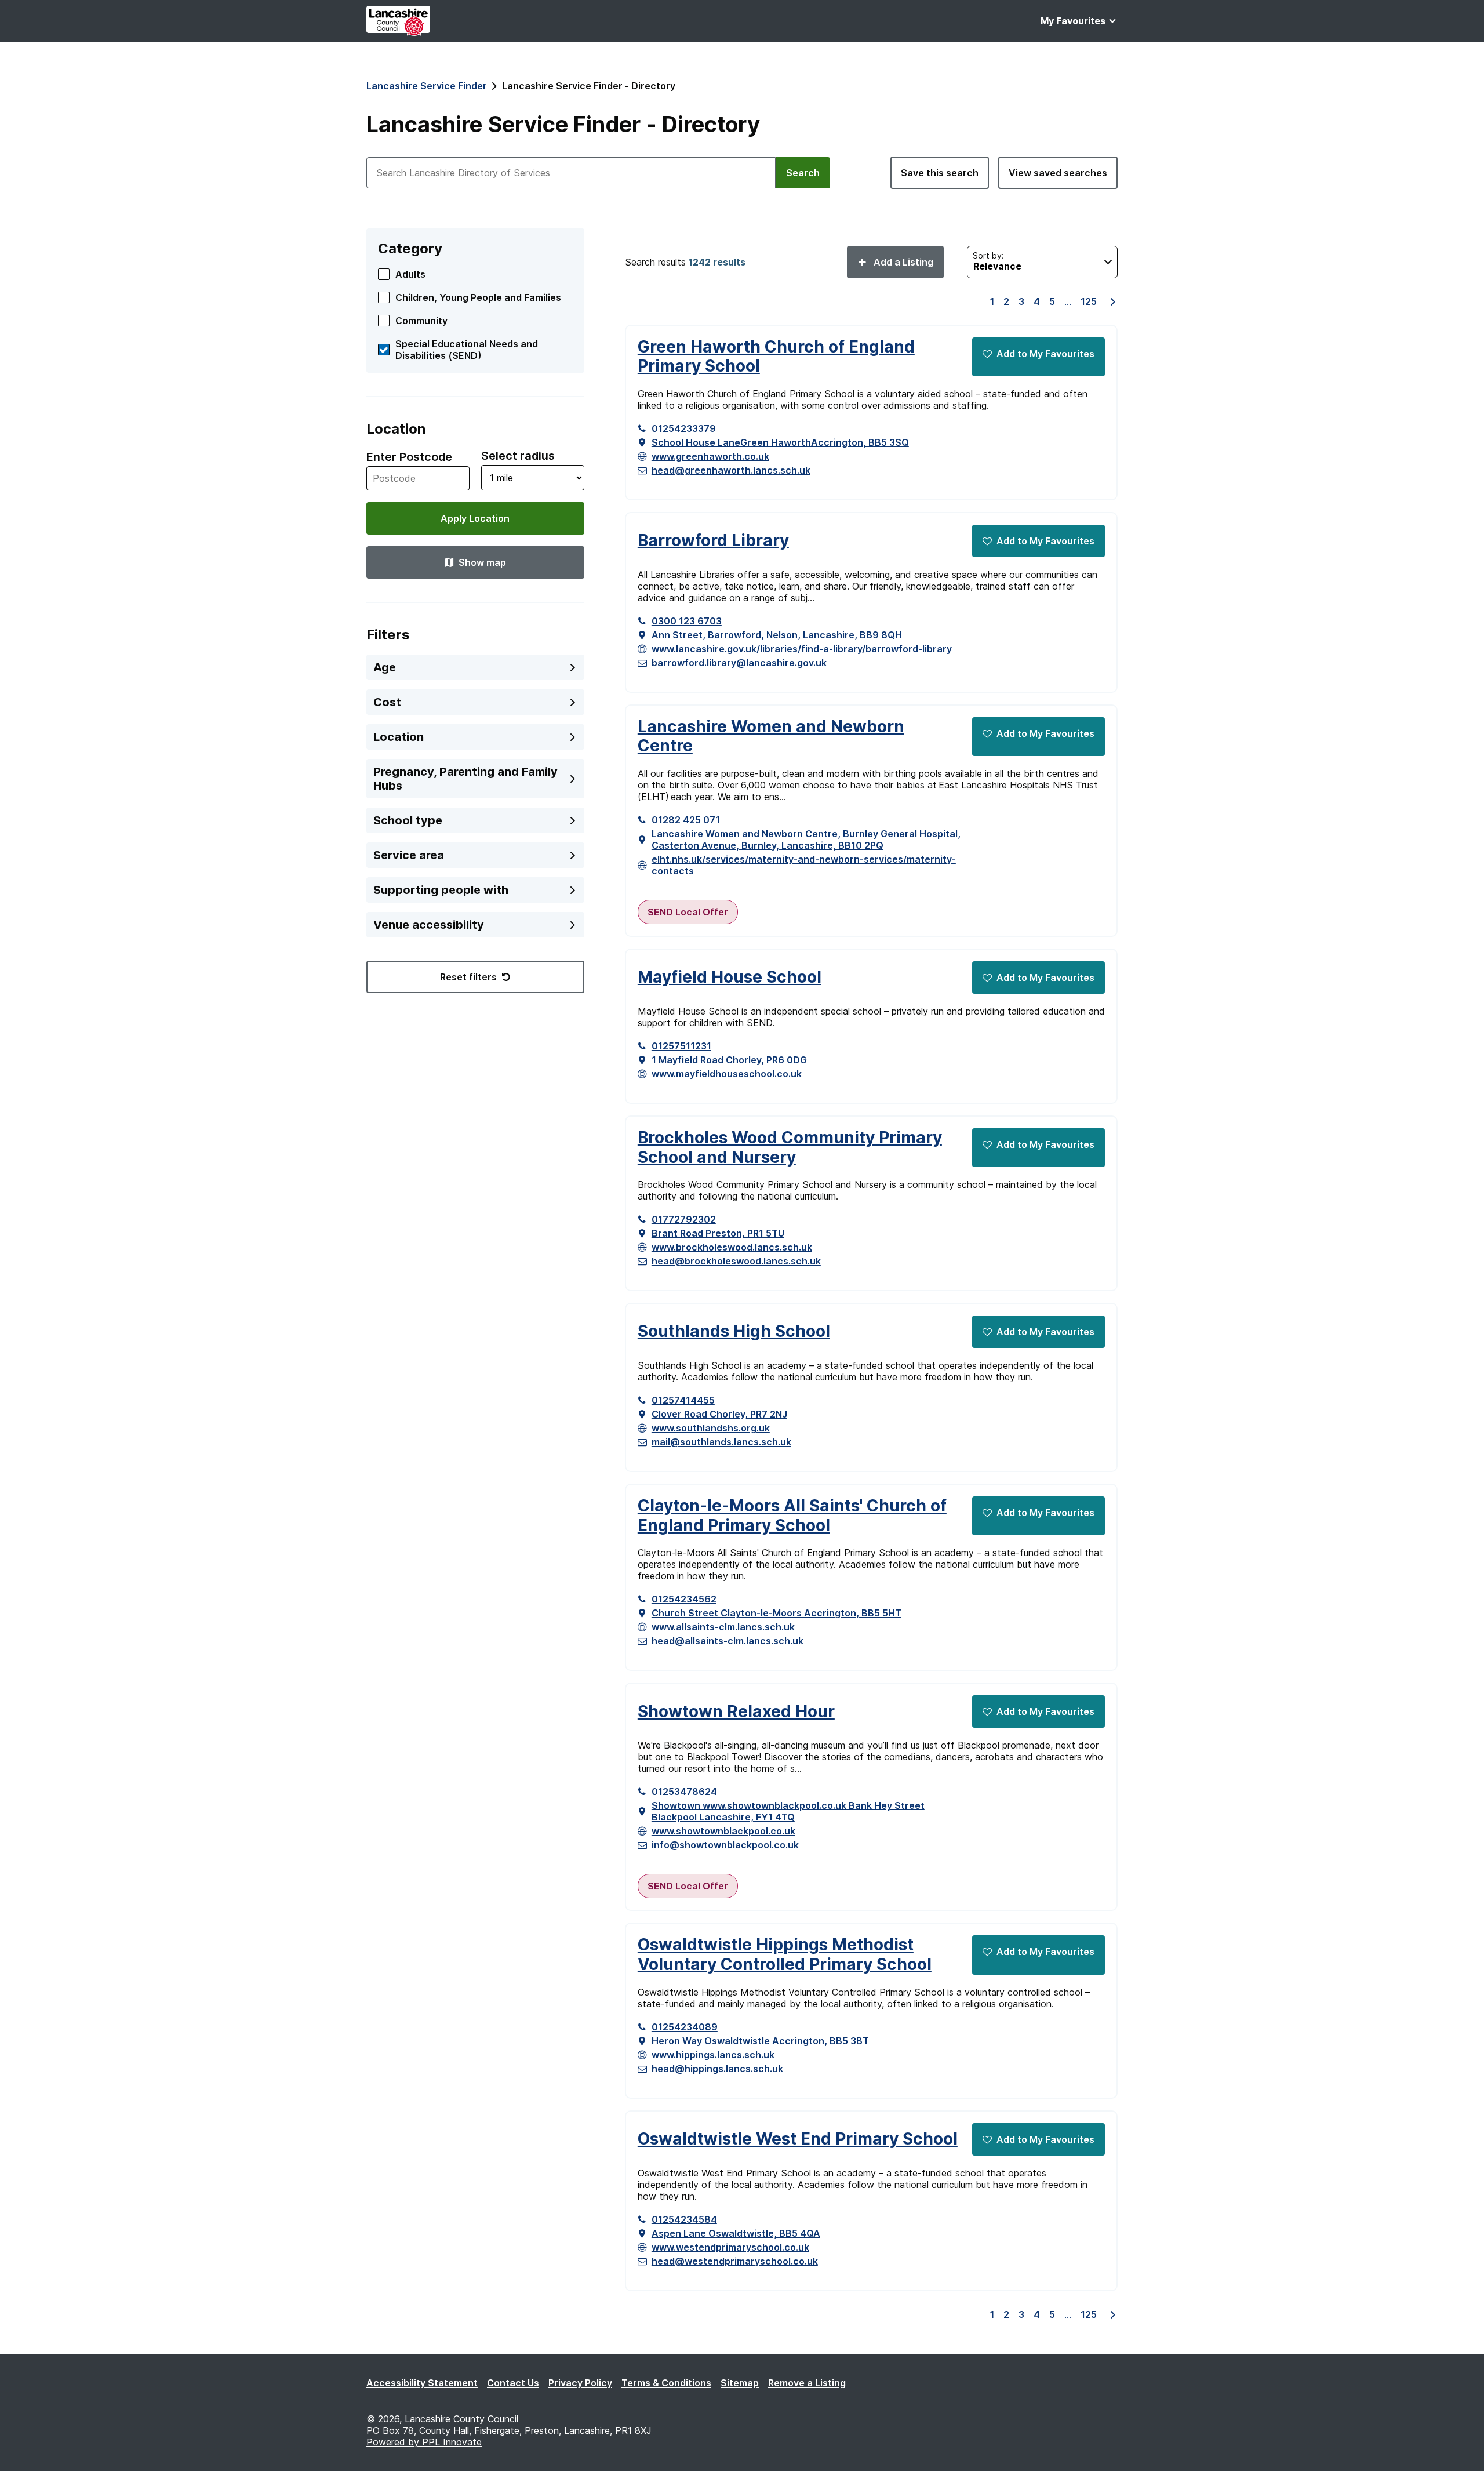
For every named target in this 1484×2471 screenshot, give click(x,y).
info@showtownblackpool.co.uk (725, 1845)
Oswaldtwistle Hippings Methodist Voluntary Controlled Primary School (785, 1955)
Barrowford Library (713, 541)
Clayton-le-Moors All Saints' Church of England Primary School (792, 1516)
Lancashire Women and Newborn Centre (771, 737)
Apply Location (475, 518)
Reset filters (468, 977)
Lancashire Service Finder (427, 86)
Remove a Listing (807, 2383)
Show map (482, 562)
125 (1089, 301)
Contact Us (513, 2383)
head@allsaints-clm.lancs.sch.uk (728, 1641)
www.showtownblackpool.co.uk (723, 1831)
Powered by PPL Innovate (424, 2442)
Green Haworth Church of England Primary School (776, 357)
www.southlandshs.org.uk (711, 1428)
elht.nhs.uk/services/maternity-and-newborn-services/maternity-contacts (804, 865)
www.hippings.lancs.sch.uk (713, 2055)
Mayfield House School (730, 977)
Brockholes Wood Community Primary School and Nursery (790, 1148)
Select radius (518, 456)
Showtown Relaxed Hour (736, 1712)
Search (803, 173)
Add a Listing (902, 262)
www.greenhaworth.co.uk (710, 456)
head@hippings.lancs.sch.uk (717, 2069)
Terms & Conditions (666, 2383)
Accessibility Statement (422, 2383)
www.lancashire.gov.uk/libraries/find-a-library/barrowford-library (802, 649)
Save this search (940, 173)
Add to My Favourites (1045, 354)
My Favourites (1073, 21)
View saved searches (1058, 173)
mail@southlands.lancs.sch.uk (721, 1442)
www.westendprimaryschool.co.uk (730, 2247)
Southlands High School (734, 1331)
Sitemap (740, 2383)
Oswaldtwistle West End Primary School (798, 2139)
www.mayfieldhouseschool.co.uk (727, 1074)
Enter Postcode (409, 457)
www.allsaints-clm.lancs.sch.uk (723, 1627)
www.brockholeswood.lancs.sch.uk (732, 1247)
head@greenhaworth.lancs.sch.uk (731, 470)
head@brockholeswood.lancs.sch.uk (736, 1261)
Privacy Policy (580, 2383)
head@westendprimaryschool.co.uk (735, 2261)
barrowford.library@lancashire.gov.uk (739, 663)
